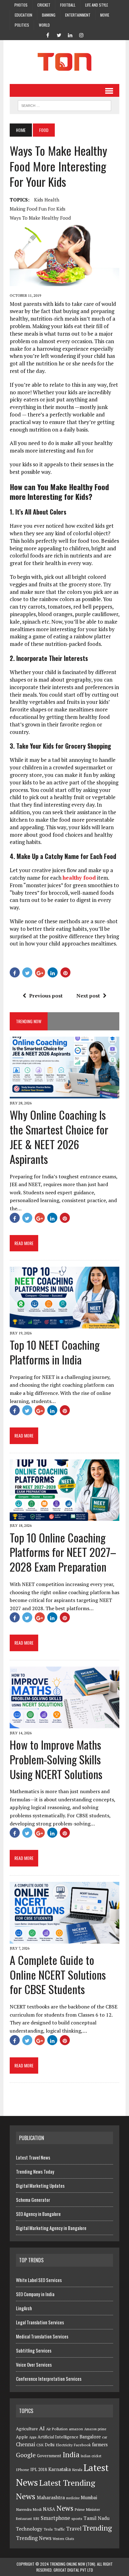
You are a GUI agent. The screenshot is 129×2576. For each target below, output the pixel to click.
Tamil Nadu (97, 2518)
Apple (22, 2437)
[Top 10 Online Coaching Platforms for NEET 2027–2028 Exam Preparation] (64, 1517)
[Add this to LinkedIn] (53, 972)
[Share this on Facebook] (15, 972)
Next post (88, 996)
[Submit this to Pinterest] (65, 972)
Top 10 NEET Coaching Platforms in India (55, 1352)
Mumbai (89, 2497)
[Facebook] (48, 34)
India (71, 2455)
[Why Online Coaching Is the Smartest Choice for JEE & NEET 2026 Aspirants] (64, 1094)
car (105, 2437)
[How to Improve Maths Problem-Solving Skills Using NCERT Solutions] (64, 1724)
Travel (74, 2529)
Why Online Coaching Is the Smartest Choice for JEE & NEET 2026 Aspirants (59, 1136)
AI (42, 2428)
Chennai (26, 2444)
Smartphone (55, 2518)
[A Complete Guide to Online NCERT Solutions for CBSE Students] (64, 1939)
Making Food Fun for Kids (38, 209)
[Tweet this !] (27, 972)
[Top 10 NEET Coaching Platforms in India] (64, 1324)
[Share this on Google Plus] (40, 972)
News (65, 2508)
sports (77, 2518)
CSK (40, 2445)
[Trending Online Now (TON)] (64, 62)
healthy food (79, 878)
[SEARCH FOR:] (64, 105)
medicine (73, 2498)
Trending (97, 2528)
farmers (100, 2445)
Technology (29, 2529)
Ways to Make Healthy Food (40, 218)
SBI (36, 2518)
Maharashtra (51, 2497)
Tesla (48, 2529)
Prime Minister (87, 2509)
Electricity (64, 2445)
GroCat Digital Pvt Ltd (73, 2570)
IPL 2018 (39, 2469)
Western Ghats (63, 2539)
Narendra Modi (29, 2509)
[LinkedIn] (70, 34)
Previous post (46, 996)
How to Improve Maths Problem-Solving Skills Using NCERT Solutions (56, 1759)
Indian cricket (91, 2456)
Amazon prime (95, 2429)
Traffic (59, 2529)
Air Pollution (57, 2429)
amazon (76, 2429)
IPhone (23, 2470)
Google (26, 2455)
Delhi (50, 2445)
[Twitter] (59, 34)
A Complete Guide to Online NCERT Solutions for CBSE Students (58, 1974)
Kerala (77, 2470)
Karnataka (59, 2469)
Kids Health (47, 200)
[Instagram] (81, 34)
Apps (33, 2437)
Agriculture (27, 2429)
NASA (49, 2509)
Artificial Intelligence (58, 2437)
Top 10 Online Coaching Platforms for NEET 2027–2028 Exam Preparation (63, 1552)
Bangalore (90, 2437)
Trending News (34, 2538)
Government (49, 2456)
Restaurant (24, 2519)
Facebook (82, 2445)
